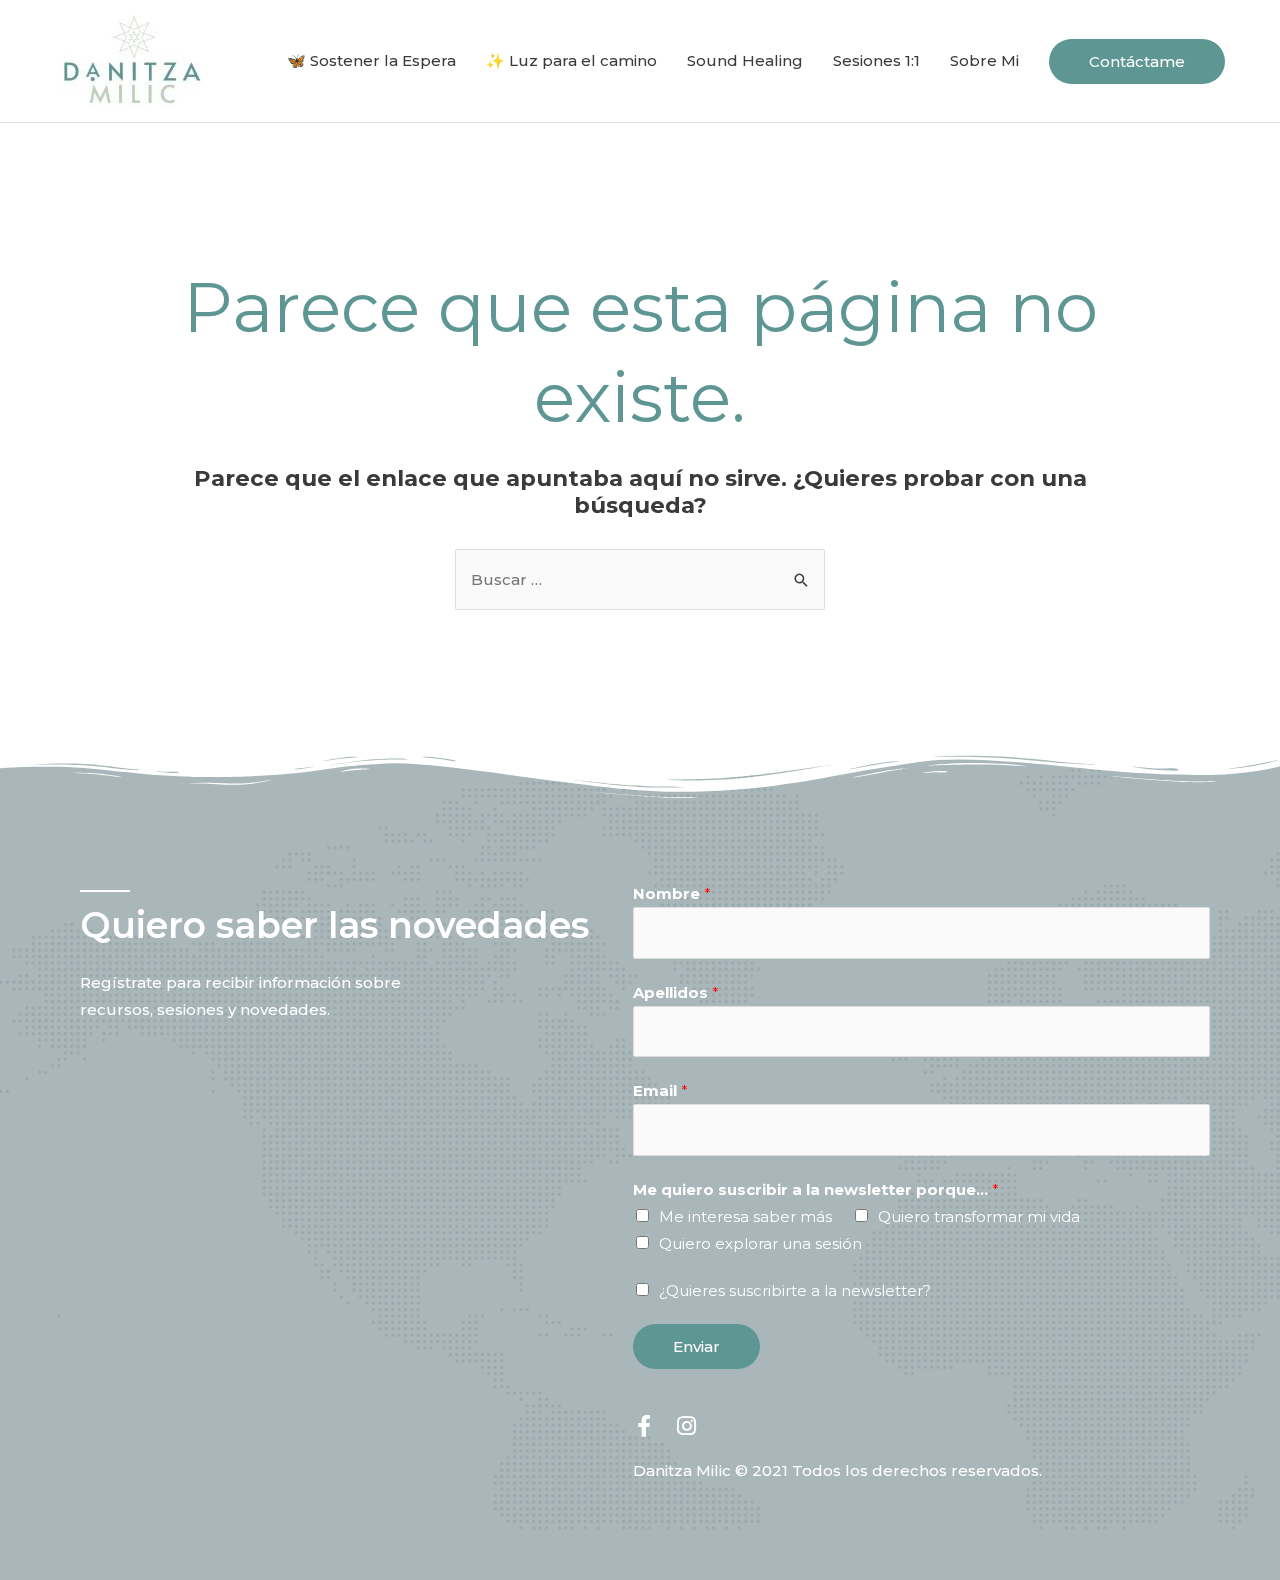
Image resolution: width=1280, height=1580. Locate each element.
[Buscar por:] (640, 579)
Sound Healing (745, 60)
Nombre (672, 893)
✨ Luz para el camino (571, 60)
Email (660, 1090)
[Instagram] (686, 1426)
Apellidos (676, 992)
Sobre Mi (984, 60)
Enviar (696, 1346)
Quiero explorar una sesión (760, 1243)
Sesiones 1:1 (876, 60)
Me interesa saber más (745, 1216)
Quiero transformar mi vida (979, 1216)
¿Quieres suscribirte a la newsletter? (795, 1290)
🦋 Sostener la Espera (371, 60)
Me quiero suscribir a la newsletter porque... (816, 1189)
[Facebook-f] (644, 1426)
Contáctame (1137, 61)
